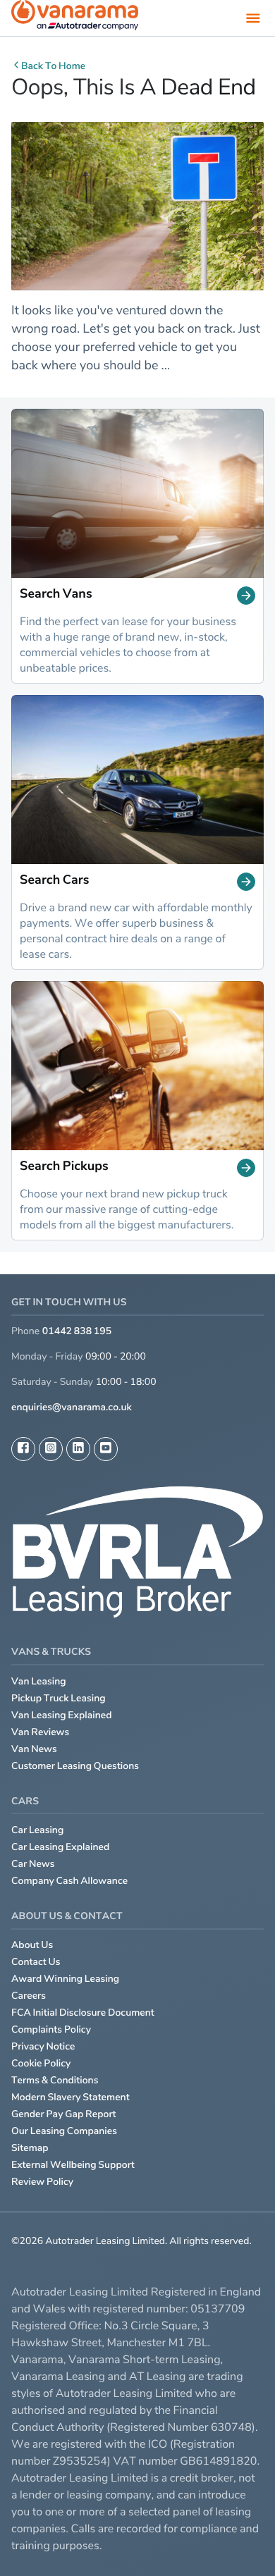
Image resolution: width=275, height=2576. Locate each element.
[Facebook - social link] (23, 1449)
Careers (29, 1996)
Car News (33, 1864)
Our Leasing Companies (64, 2131)
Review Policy (42, 2182)
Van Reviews (40, 1732)
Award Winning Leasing (65, 1979)
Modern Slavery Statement (71, 2097)
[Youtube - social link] (106, 1449)
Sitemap (30, 2148)
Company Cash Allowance (69, 1881)
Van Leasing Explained (62, 1715)
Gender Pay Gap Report (64, 2114)
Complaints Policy (51, 2029)
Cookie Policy (41, 2063)
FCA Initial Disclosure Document (83, 2013)
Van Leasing (39, 1681)
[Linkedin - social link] (78, 1449)
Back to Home (53, 66)
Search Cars (54, 881)
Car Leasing (37, 1830)
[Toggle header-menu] (253, 18)
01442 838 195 (77, 1331)
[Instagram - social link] (51, 1449)
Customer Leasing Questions (75, 1766)
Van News (34, 1749)
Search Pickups (64, 1167)
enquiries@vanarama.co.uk (72, 1407)
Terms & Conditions (55, 2080)
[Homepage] (75, 18)
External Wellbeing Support (73, 2165)
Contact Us (36, 1962)
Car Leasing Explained (60, 1847)
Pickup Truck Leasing (59, 1698)
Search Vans (56, 595)
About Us (32, 1945)
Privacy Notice (43, 2046)
